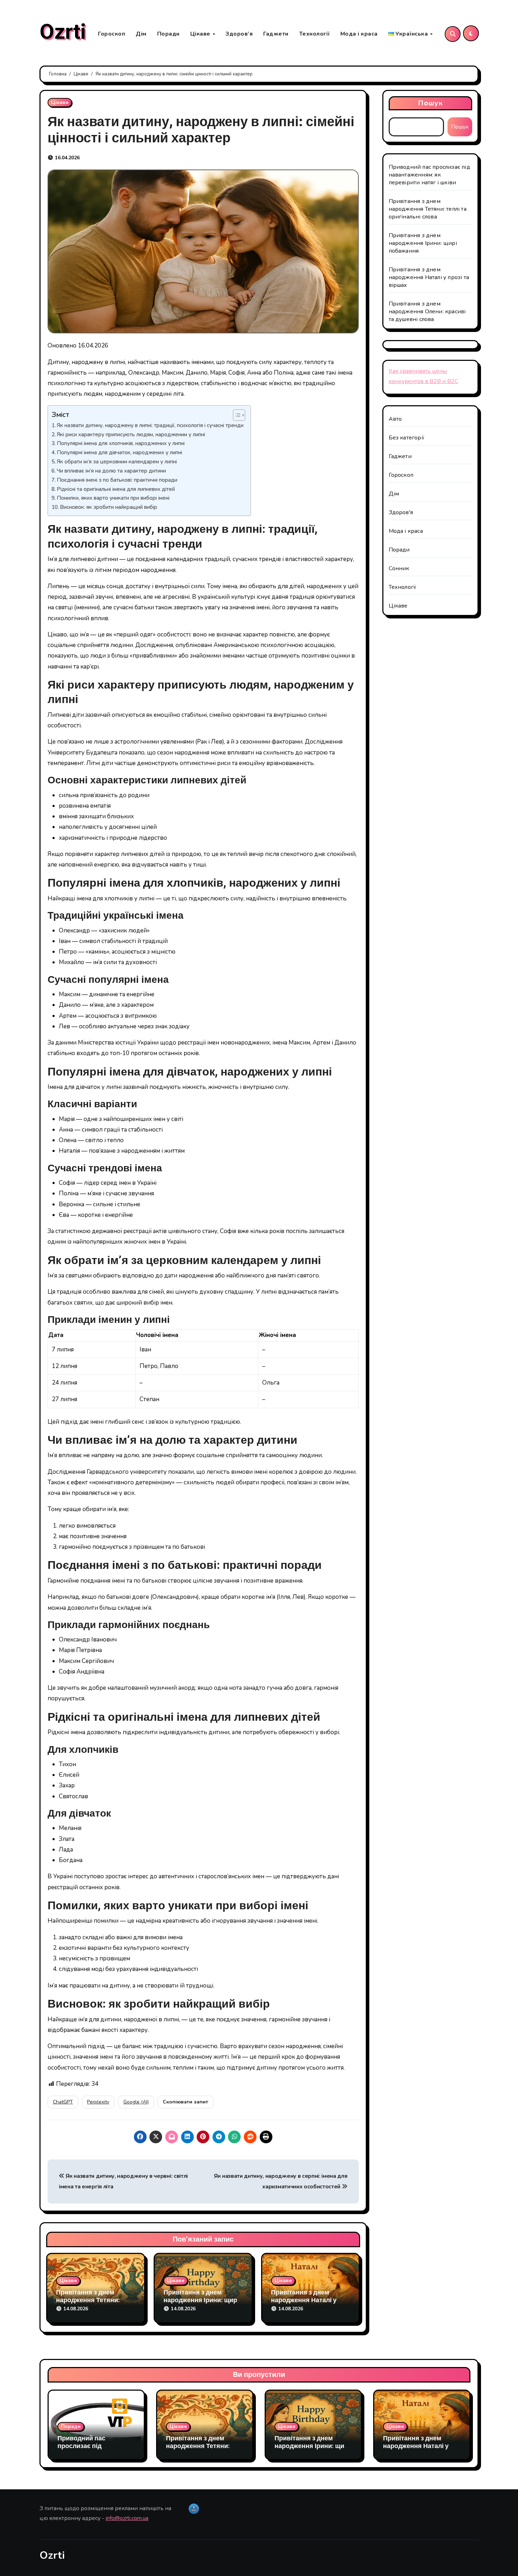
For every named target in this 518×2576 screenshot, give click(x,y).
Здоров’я (239, 34)
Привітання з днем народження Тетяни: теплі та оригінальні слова (428, 209)
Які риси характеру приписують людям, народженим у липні (131, 434)
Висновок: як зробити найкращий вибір (109, 507)
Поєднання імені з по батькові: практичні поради (117, 480)
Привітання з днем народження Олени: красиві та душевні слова (427, 312)
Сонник (399, 568)
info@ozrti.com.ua (127, 2518)
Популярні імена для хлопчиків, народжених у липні (121, 443)
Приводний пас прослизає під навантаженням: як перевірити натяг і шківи (429, 175)
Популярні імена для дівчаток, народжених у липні (119, 452)
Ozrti (63, 32)
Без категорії (407, 438)
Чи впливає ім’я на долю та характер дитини (111, 471)
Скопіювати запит (186, 2102)
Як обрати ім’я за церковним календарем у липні (117, 461)
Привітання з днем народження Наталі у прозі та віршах (304, 2300)
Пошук (431, 103)
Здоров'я (401, 512)
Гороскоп (112, 34)
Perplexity (98, 2102)
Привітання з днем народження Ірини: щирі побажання (201, 2300)
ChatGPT (63, 2102)
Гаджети (276, 34)
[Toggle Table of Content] (236, 415)
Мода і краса (359, 34)
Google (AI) (136, 2102)
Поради (168, 34)
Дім (141, 34)
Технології (314, 34)
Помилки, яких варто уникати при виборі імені (113, 498)
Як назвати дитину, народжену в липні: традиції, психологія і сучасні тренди (150, 425)
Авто (395, 419)
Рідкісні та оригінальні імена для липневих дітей (116, 489)
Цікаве (201, 34)
